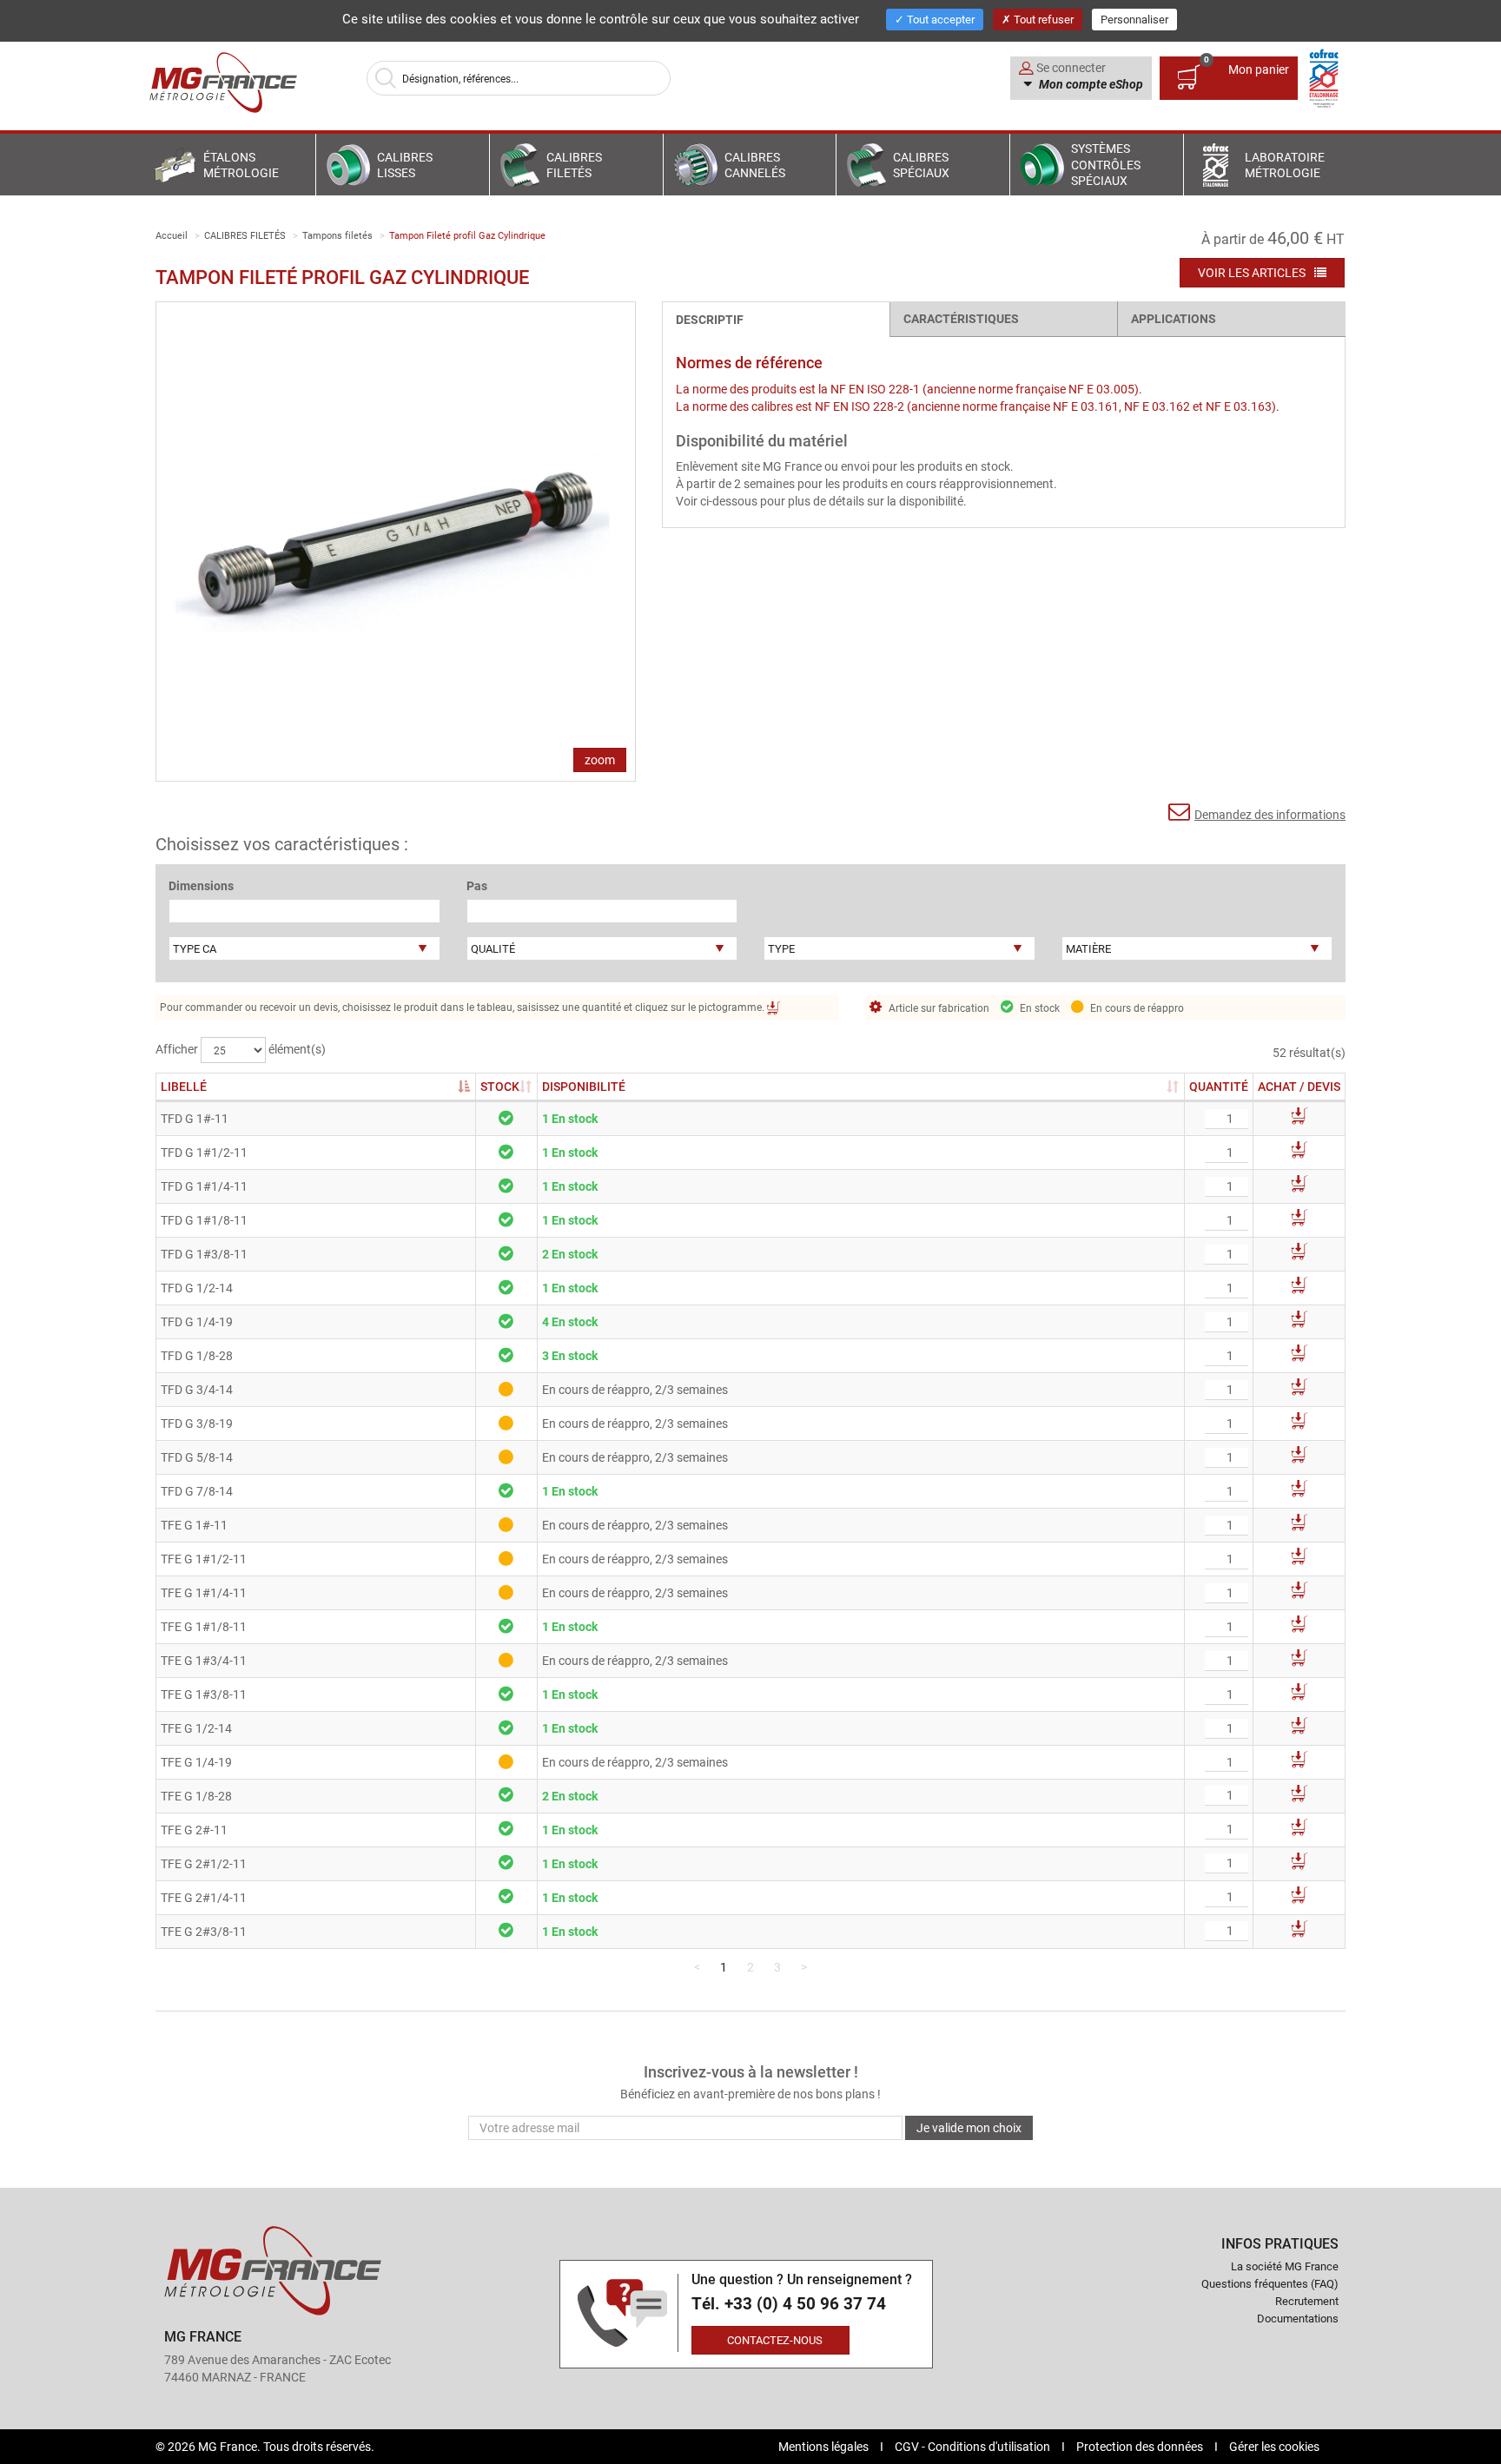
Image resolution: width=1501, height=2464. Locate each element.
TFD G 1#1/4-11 (204, 1186)
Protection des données (1141, 2446)
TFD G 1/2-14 (197, 1288)
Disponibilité (584, 1086)
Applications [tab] (1174, 318)
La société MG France (1285, 2266)
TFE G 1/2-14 (196, 1728)
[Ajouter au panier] (1299, 1119)
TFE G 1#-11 (194, 1525)
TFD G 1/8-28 (197, 1355)
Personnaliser (1134, 19)
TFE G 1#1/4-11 (204, 1592)
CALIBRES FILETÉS (245, 235)
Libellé (184, 1086)
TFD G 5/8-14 (197, 1457)
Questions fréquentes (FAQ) (1270, 2283)
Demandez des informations (1270, 814)
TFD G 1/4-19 (197, 1321)
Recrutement (1307, 2301)
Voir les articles (1253, 272)
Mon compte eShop (1090, 84)
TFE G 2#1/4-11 (204, 1897)
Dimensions (201, 885)
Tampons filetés (337, 235)
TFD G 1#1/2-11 (204, 1152)
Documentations (1298, 2318)
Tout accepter (939, 19)
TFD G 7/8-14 (197, 1491)
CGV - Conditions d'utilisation (974, 2446)
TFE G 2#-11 (194, 1830)
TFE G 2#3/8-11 (204, 1931)
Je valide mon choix (969, 2127)
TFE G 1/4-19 (196, 1762)
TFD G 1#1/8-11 (204, 1220)
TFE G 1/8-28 (196, 1796)
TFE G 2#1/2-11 (204, 1863)
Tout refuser (1042, 19)
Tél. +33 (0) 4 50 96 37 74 (789, 2304)
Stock (506, 1086)
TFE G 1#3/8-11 (204, 1694)
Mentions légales (825, 2446)
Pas (477, 885)
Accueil (172, 235)
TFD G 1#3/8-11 (204, 1254)
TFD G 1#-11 (195, 1118)
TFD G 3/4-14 (197, 1389)
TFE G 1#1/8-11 (204, 1626)
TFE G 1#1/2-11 (204, 1559)
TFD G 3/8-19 (197, 1423)
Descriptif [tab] (710, 319)
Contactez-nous (775, 2340)
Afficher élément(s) (241, 1049)
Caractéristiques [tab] (961, 318)
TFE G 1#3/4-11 (204, 1660)
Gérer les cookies (1274, 2446)
